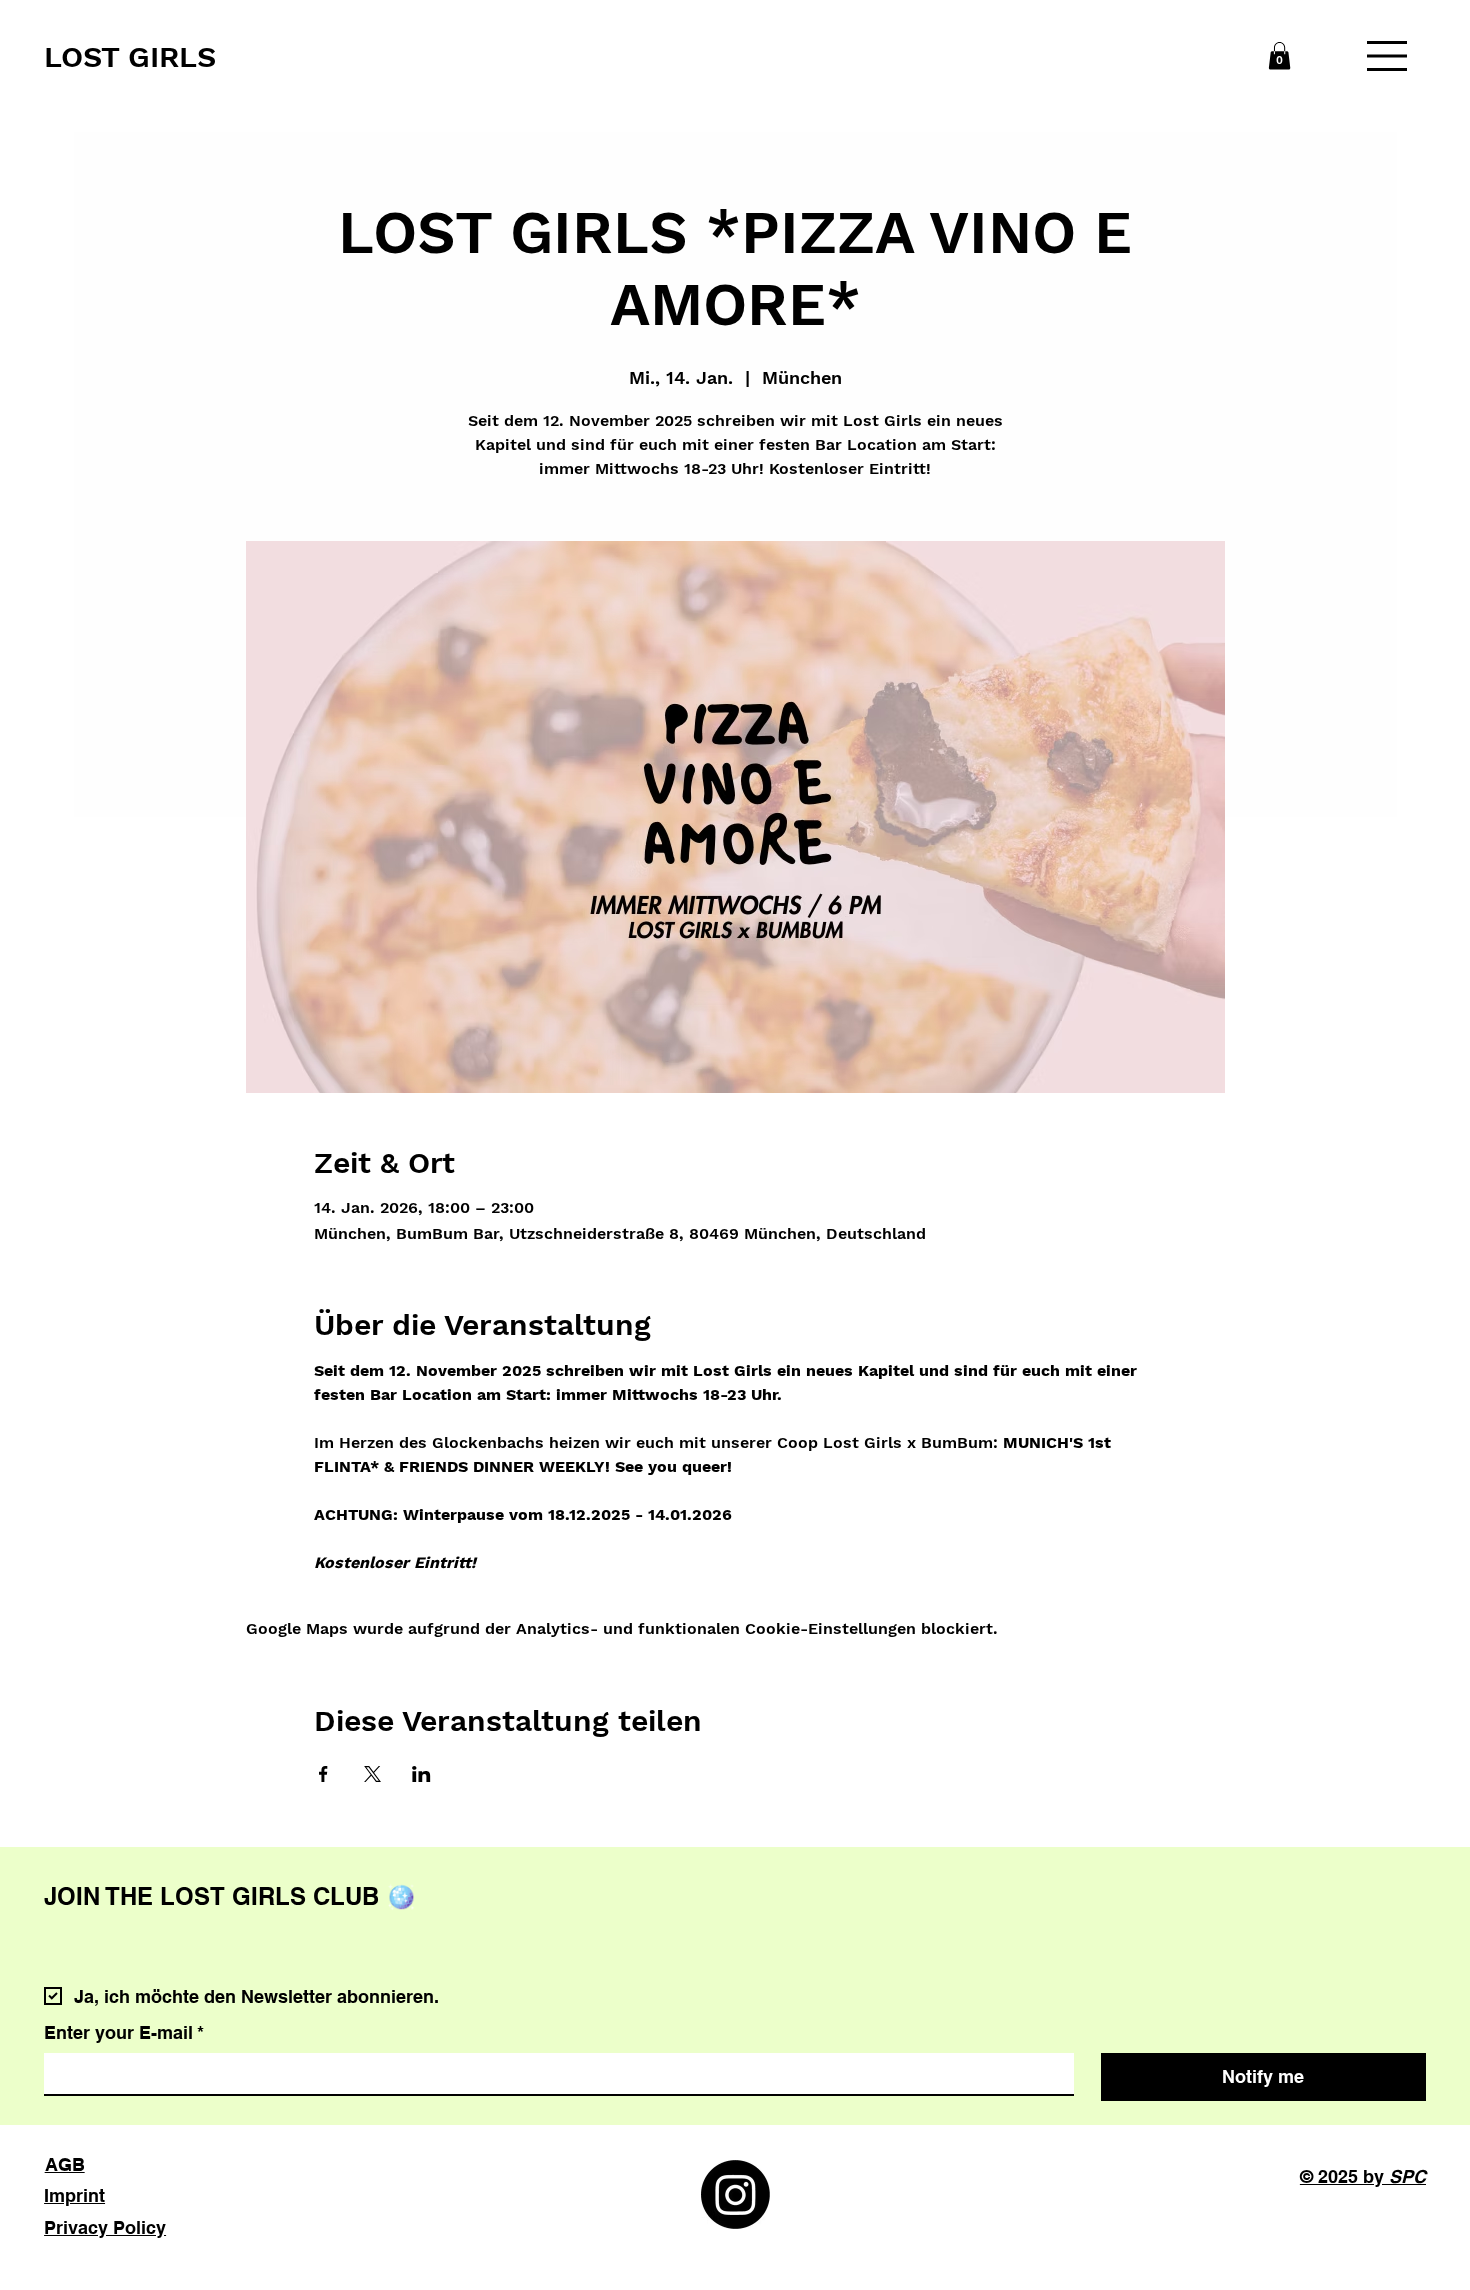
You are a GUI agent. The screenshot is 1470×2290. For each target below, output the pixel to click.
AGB (65, 2164)
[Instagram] (735, 2194)
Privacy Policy (105, 2227)
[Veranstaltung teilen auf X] (372, 1774)
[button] (1279, 55)
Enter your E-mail (124, 2032)
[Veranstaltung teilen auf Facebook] (323, 1774)
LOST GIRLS (130, 56)
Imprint (74, 2195)
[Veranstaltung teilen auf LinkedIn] (421, 1774)
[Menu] (1387, 56)
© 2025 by (1363, 2176)
